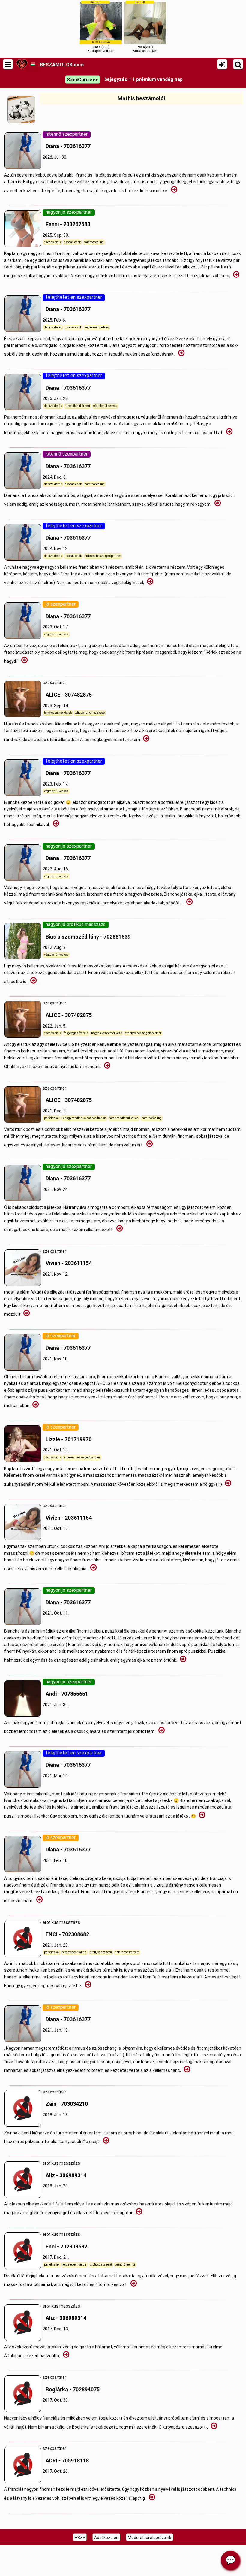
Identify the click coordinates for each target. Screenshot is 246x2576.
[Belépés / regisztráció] (222, 64)
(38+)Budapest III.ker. (145, 27)
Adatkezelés (106, 2538)
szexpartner (67, 689)
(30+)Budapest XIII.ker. (101, 27)
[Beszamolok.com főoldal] (22, 64)
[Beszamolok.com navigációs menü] (8, 64)
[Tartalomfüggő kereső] (238, 64)
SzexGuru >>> (82, 80)
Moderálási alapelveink (150, 2538)
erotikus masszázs (66, 1929)
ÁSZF (80, 2538)
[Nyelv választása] (33, 64)
